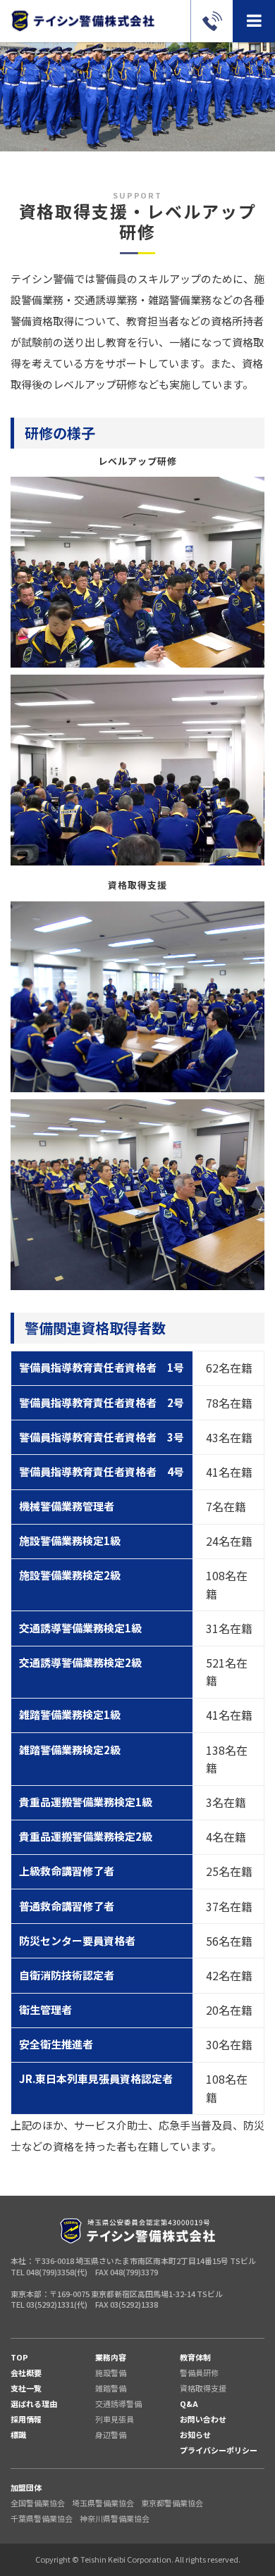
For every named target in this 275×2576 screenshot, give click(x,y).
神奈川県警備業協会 (115, 2518)
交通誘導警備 (118, 2403)
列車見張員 (115, 2419)
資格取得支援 (203, 2388)
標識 (18, 2434)
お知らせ (195, 2434)
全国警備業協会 (38, 2503)
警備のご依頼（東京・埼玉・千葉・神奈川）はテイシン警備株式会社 (82, 21)
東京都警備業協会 (172, 2503)
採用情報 (26, 2419)
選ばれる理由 (34, 2403)
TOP (19, 2357)
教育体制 (195, 2357)
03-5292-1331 (212, 21)
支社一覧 (26, 2388)
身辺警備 (111, 2434)
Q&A (189, 2403)
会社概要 (26, 2372)
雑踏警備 (111, 2388)
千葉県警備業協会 (42, 2518)
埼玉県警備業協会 (103, 2503)
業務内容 (111, 2357)
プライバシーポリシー (219, 2450)
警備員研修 (199, 2372)
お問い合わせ (203, 2419)
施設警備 (111, 2372)
